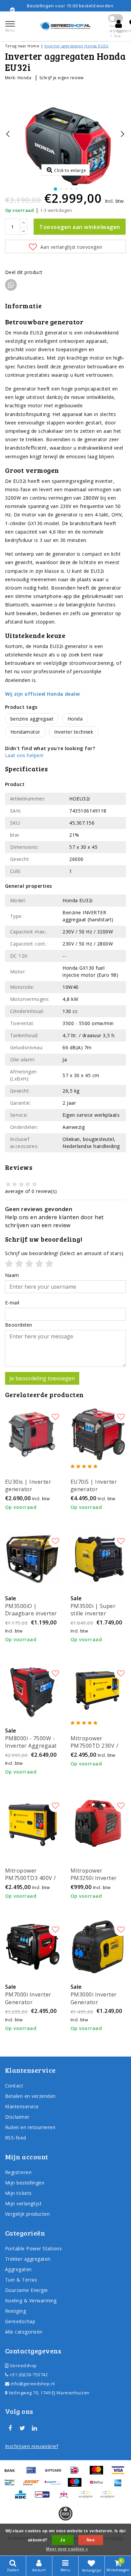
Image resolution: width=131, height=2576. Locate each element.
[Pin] (34, 2473)
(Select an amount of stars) (64, 1253)
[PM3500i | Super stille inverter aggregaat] (98, 1558)
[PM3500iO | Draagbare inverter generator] (33, 1558)
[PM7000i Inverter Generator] (33, 1947)
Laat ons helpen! (24, 755)
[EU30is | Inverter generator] (33, 1434)
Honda (24, 78)
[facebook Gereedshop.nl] (10, 2428)
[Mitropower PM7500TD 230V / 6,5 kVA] (98, 1691)
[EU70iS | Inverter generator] (98, 1434)
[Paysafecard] (55, 2485)
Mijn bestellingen (25, 2183)
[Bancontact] (12, 2485)
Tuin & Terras (21, 2280)
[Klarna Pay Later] (109, 2497)
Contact (14, 2086)
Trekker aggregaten (28, 2259)
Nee (91, 2540)
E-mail (12, 1303)
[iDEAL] (77, 2473)
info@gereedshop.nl (33, 2384)
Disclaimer (17, 2117)
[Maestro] (77, 2485)
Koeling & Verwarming (31, 2301)
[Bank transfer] (12, 2473)
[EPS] (66, 2497)
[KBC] (23, 2497)
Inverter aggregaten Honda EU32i (77, 46)
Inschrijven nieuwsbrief (32, 2446)
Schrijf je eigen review (61, 78)
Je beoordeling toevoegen (42, 1378)
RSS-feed (16, 2138)
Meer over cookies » (67, 2549)
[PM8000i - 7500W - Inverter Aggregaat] (33, 1691)
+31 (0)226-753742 (28, 2375)
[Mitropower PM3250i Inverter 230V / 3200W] (98, 1823)
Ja (63, 2540)
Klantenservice (22, 2106)
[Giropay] (45, 2497)
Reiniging (15, 2311)
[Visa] (120, 2473)
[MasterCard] (99, 2473)
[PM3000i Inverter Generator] (98, 1947)
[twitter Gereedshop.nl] (22, 2428)
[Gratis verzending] (65, 2514)
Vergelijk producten (27, 2214)
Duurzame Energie (27, 2290)
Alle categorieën (24, 2332)
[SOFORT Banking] (34, 2485)
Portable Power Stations (33, 2248)
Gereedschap (20, 2321)
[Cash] (55, 2473)
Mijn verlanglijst (23, 2203)
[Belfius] (99, 2485)
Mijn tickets (18, 2193)
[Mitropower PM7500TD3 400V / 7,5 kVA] (33, 1823)
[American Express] (120, 2485)
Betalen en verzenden (30, 2096)
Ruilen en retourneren (30, 2127)
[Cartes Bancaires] (88, 2497)
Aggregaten (18, 2269)
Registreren (18, 2172)
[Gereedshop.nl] (65, 26)
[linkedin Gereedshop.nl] (35, 2428)
